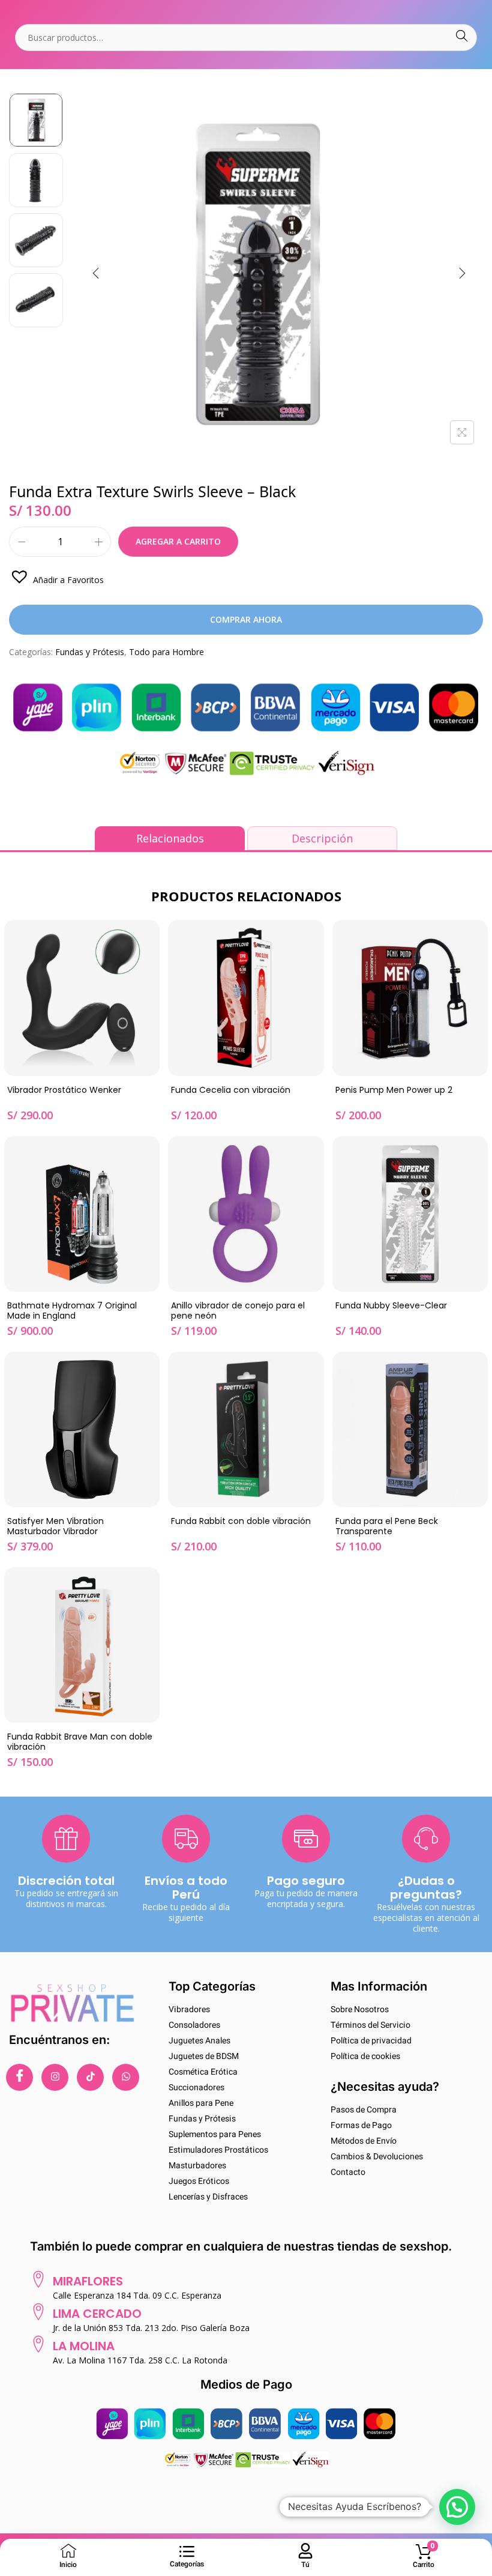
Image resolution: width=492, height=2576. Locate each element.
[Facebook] (19, 2077)
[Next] (462, 273)
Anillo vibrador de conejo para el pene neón (238, 1311)
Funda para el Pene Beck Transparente (387, 1527)
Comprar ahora (246, 619)
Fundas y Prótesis (90, 652)
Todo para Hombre (166, 652)
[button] (56, 576)
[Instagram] (55, 2077)
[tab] (170, 838)
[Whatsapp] (126, 2077)
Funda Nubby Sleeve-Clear (391, 1306)
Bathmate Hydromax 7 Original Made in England (72, 1311)
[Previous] (96, 273)
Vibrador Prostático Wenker (64, 1090)
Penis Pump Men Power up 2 (394, 1090)
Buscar (462, 38)
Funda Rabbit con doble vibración (241, 1522)
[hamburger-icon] (187, 2552)
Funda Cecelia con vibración (231, 1090)
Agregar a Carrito (178, 541)
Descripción (322, 838)
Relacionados (170, 838)
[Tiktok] (90, 2077)
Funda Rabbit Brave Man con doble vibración (80, 1742)
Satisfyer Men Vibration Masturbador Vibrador (55, 1527)
